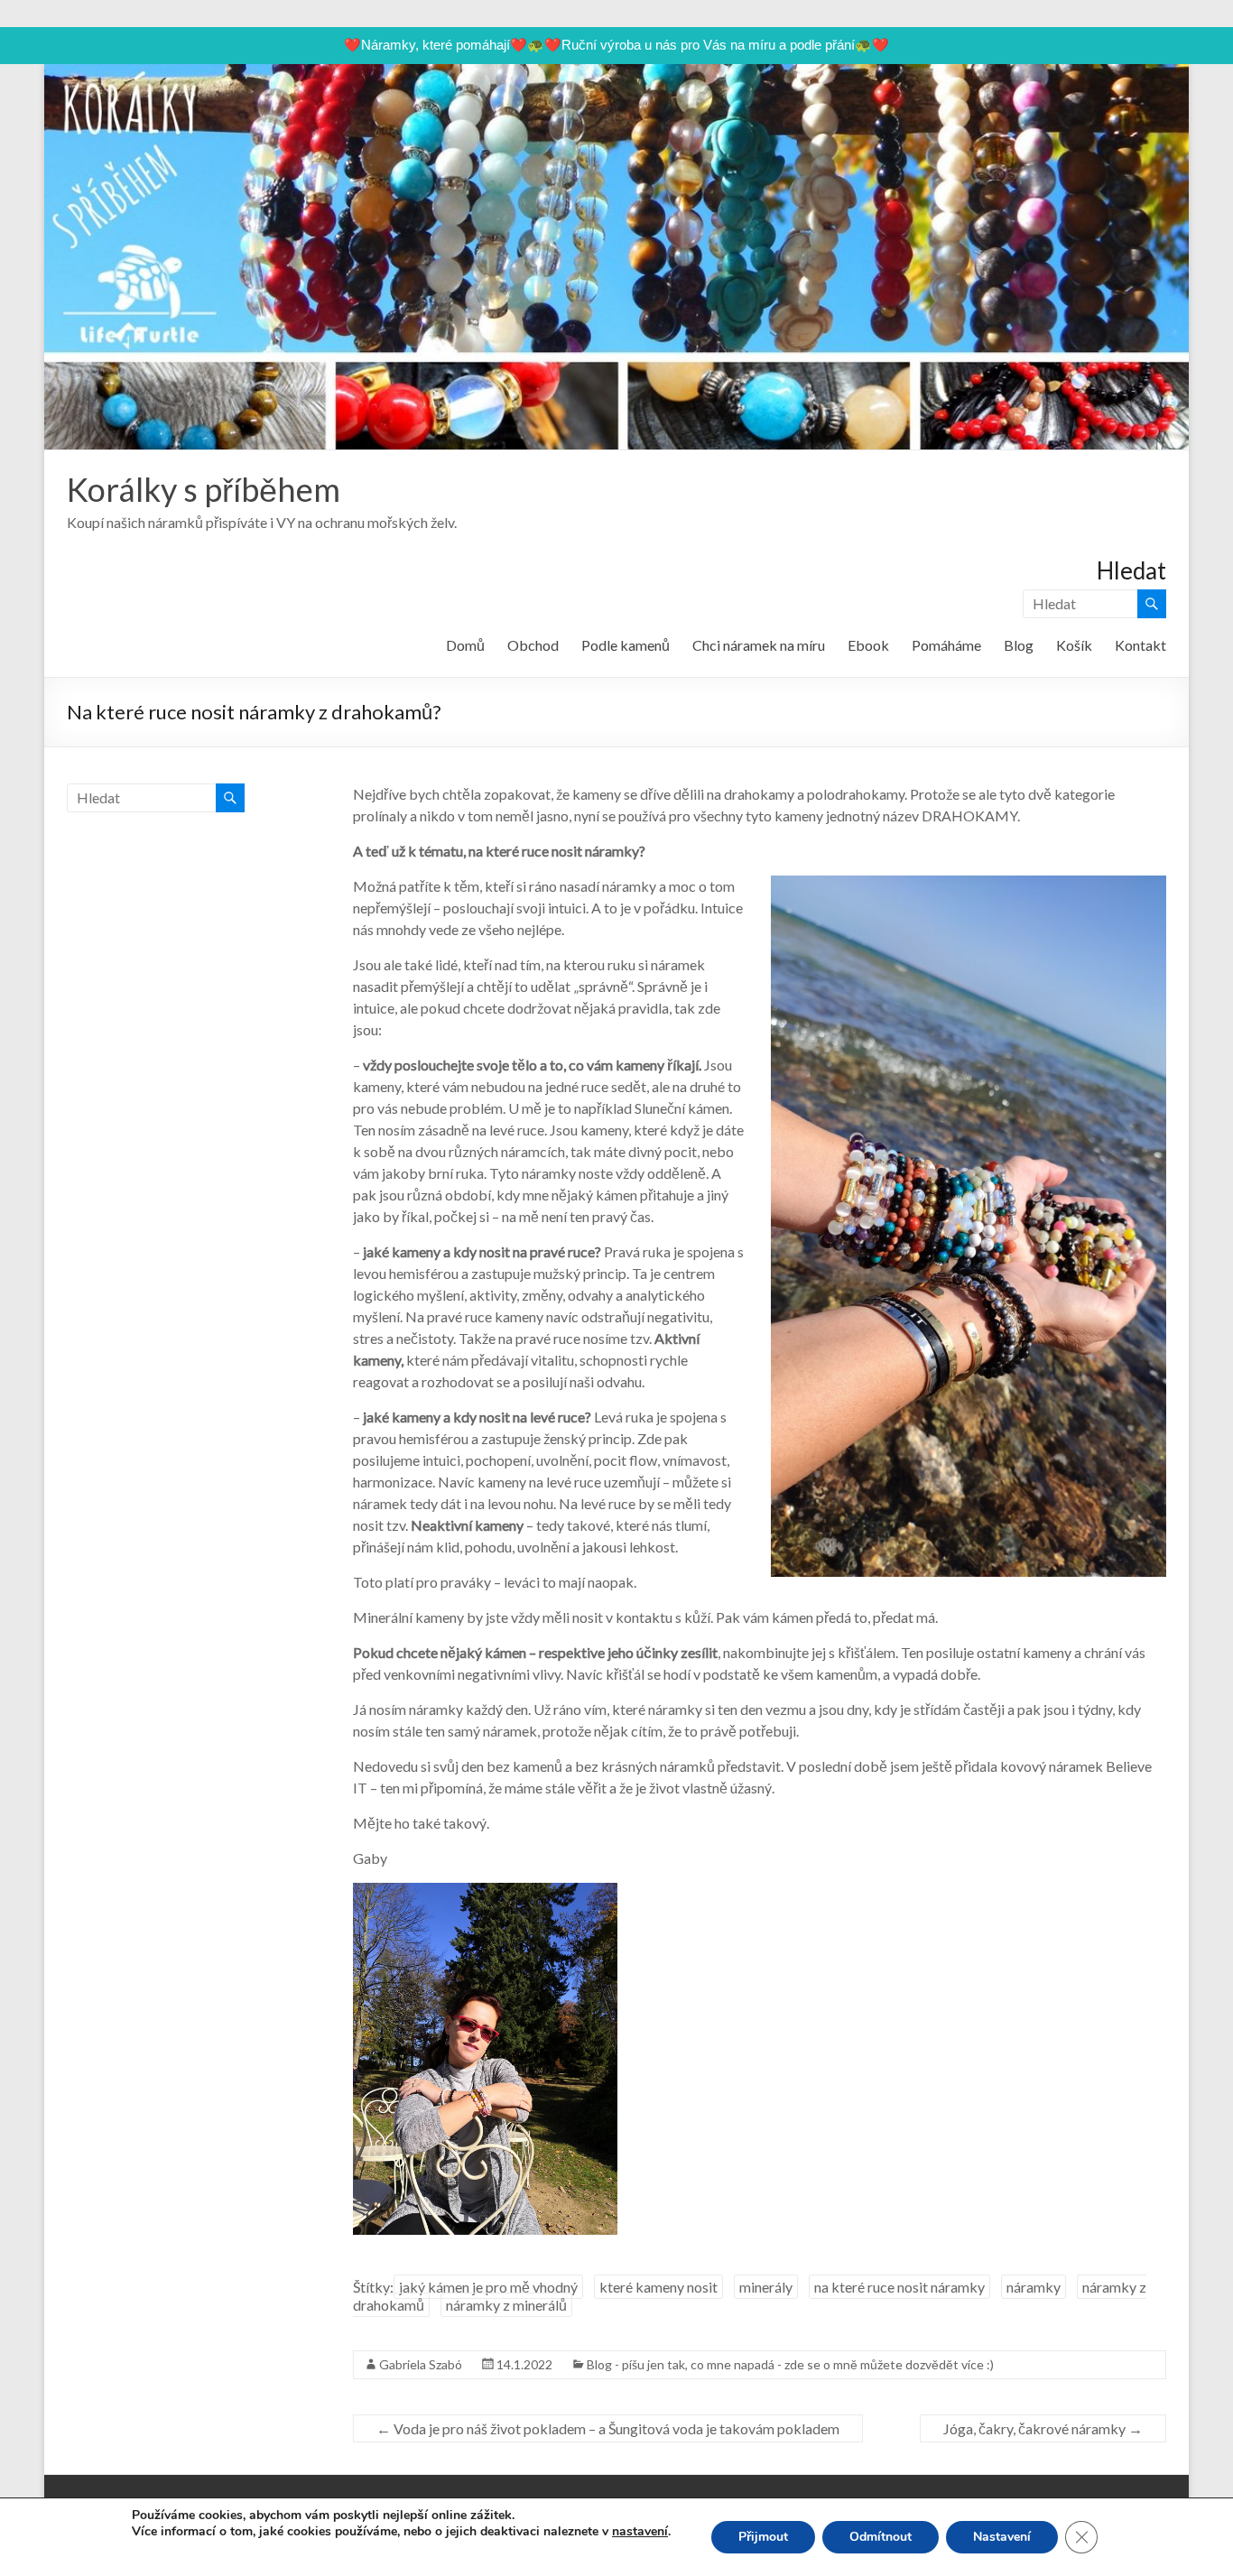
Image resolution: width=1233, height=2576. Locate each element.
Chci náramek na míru (759, 645)
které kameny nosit (658, 2287)
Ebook (868, 645)
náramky (1034, 2287)
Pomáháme (946, 645)
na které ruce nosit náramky (899, 2287)
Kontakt (1140, 645)
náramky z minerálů (506, 2305)
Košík (1074, 645)
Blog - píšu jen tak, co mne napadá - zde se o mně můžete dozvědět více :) (790, 2364)
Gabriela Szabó (421, 2364)
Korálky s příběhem (204, 489)
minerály (766, 2287)
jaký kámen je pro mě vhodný (488, 2287)
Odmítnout (881, 2537)
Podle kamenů (626, 645)
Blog (1019, 645)
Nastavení (1002, 2537)
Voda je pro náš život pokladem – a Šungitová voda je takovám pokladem (608, 2428)
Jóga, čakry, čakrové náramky (1043, 2428)
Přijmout (763, 2537)
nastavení (640, 2532)
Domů (465, 645)
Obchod (533, 645)
